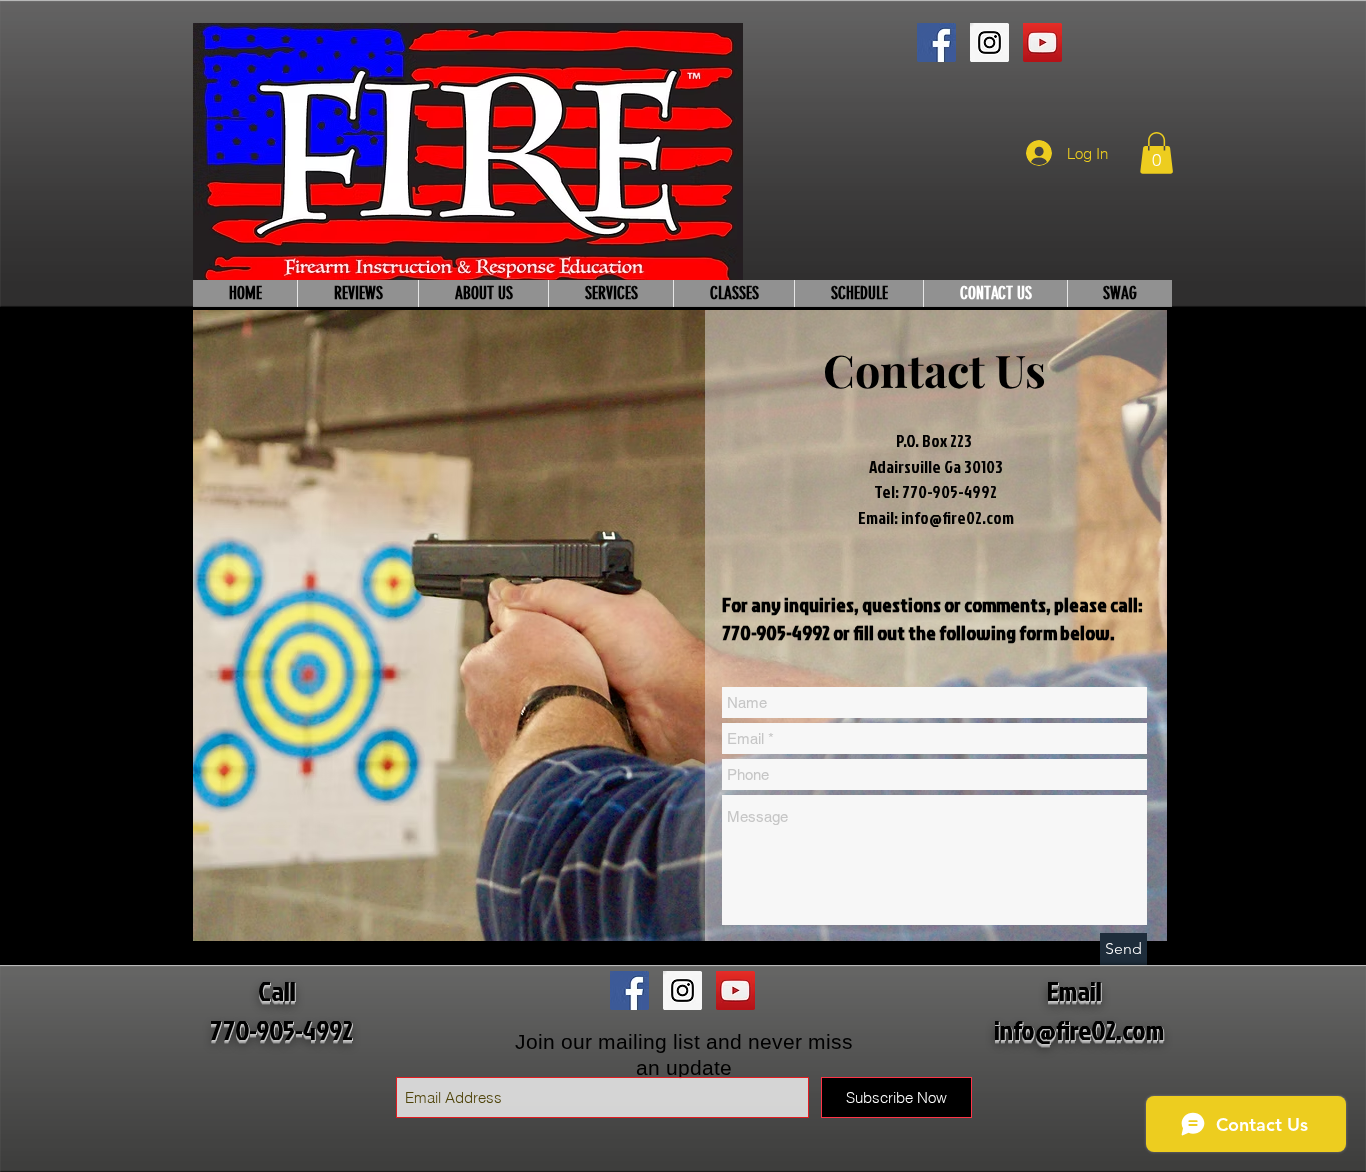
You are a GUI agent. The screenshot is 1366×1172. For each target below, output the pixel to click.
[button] (1156, 153)
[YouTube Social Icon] (1042, 42)
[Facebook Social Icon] (936, 42)
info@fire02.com (957, 517)
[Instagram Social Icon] (989, 42)
